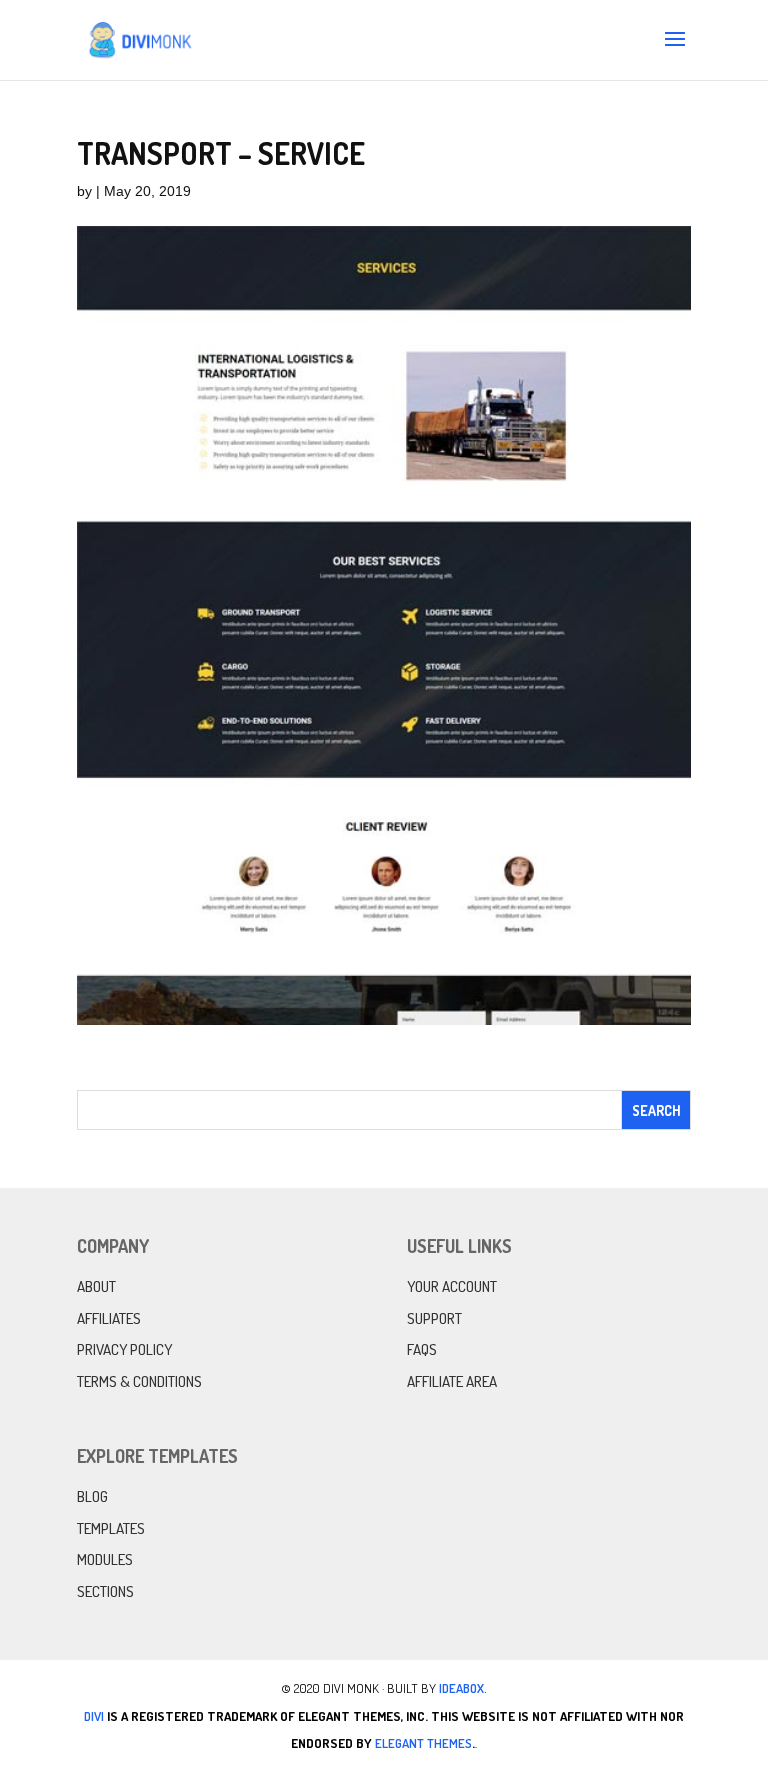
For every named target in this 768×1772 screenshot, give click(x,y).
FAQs (422, 1349)
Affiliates (109, 1318)
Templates (111, 1528)
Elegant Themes (423, 1743)
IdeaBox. (463, 1688)
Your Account (452, 1286)
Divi (94, 1716)
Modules (105, 1559)
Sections (105, 1591)
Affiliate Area (452, 1381)
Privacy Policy (124, 1349)
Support (434, 1318)
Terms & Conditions (139, 1381)
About (96, 1286)
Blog (92, 1496)
